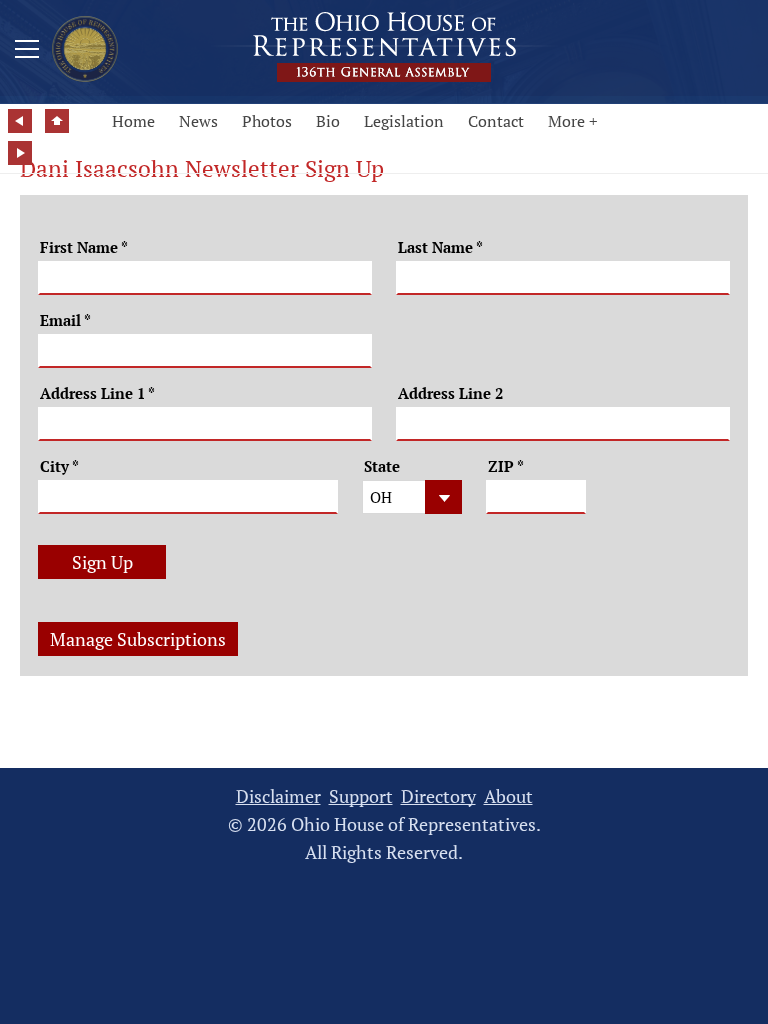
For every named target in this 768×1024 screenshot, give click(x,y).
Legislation (404, 121)
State (382, 466)
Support (361, 796)
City (59, 466)
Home (133, 121)
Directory (438, 796)
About (508, 796)
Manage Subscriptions (138, 639)
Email (65, 320)
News (198, 121)
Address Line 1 (97, 393)
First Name (84, 247)
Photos (267, 121)
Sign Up (102, 562)
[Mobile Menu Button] (27, 52)
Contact (496, 121)
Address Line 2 (450, 393)
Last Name (440, 247)
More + (573, 121)
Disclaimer (278, 796)
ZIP (506, 466)
